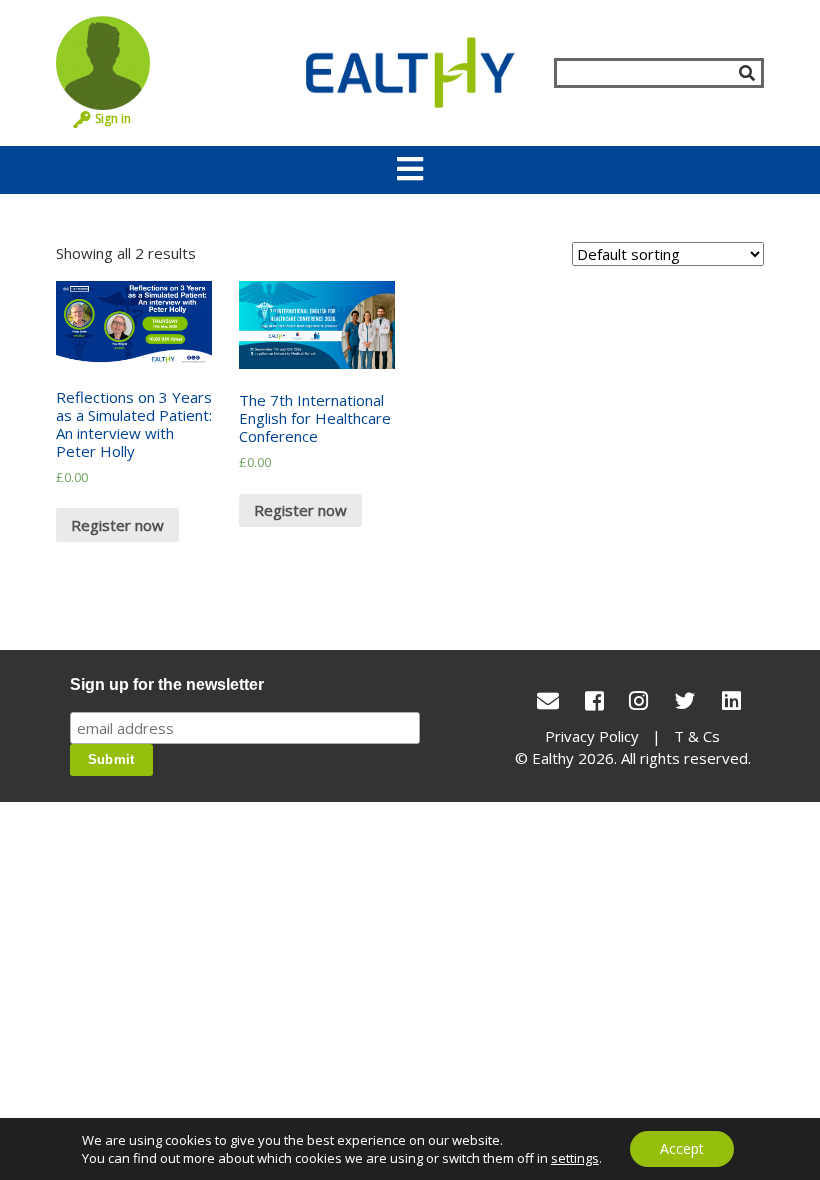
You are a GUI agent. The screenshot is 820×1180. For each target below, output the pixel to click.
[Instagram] (638, 700)
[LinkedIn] (731, 700)
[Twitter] (685, 700)
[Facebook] (594, 700)
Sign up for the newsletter (167, 684)
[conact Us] (548, 700)
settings (575, 1158)
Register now (117, 525)
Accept (682, 1148)
